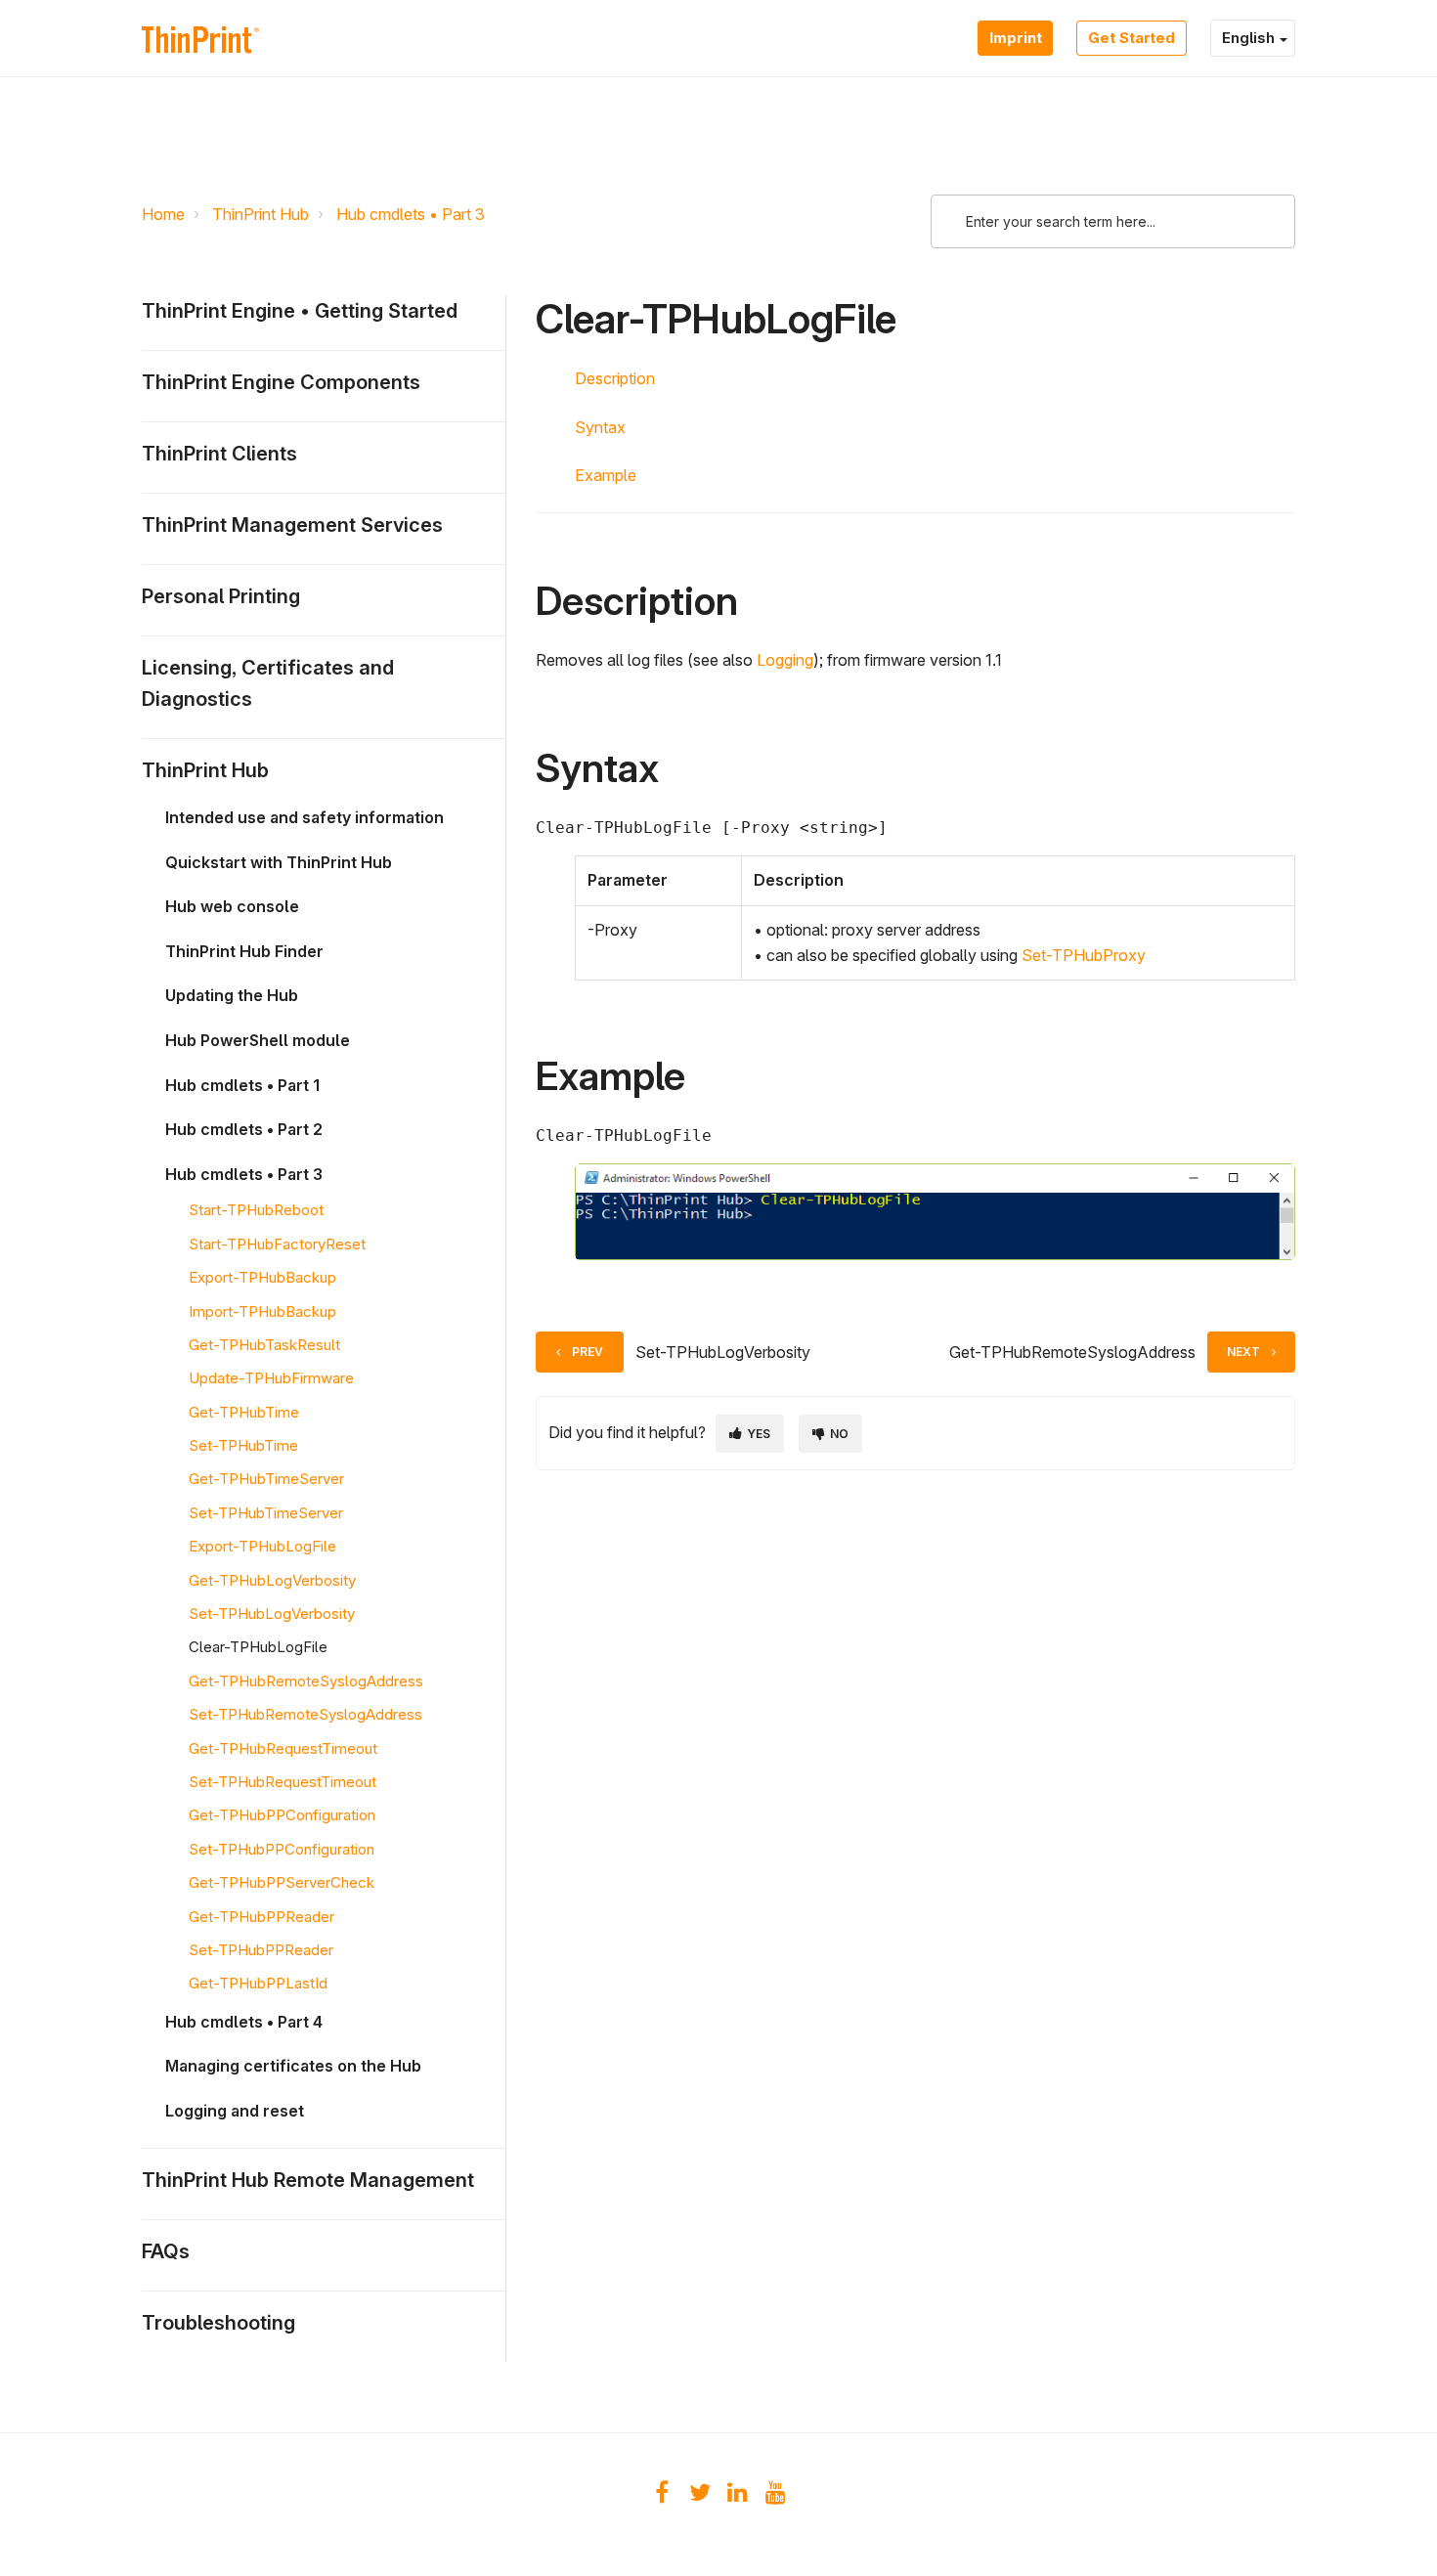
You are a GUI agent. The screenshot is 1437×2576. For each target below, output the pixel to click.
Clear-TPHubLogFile (258, 1647)
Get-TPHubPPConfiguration (282, 1815)
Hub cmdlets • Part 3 (411, 214)
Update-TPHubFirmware (271, 1378)
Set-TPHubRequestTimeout (283, 1782)
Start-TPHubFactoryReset (277, 1244)
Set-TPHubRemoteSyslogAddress (305, 1714)
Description (615, 378)
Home (163, 214)
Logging (785, 660)
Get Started (1132, 38)
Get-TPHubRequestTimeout (283, 1748)
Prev (588, 1352)
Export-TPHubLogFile (262, 1546)
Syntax (600, 427)
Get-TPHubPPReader (261, 1917)
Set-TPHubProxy (1084, 955)
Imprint (1015, 38)
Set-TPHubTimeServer (266, 1513)
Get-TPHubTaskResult (264, 1345)
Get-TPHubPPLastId (258, 1983)
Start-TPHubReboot (256, 1210)
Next (1243, 1352)
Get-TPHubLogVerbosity (272, 1580)
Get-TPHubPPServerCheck (282, 1882)
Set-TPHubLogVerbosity (272, 1614)
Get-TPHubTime (244, 1412)
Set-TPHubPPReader (261, 1950)
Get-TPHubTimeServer (266, 1479)
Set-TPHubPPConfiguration (282, 1849)
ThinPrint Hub (261, 214)
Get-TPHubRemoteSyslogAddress (306, 1681)
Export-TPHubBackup (262, 1277)
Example (606, 475)
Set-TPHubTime (243, 1445)
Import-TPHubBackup (262, 1311)
